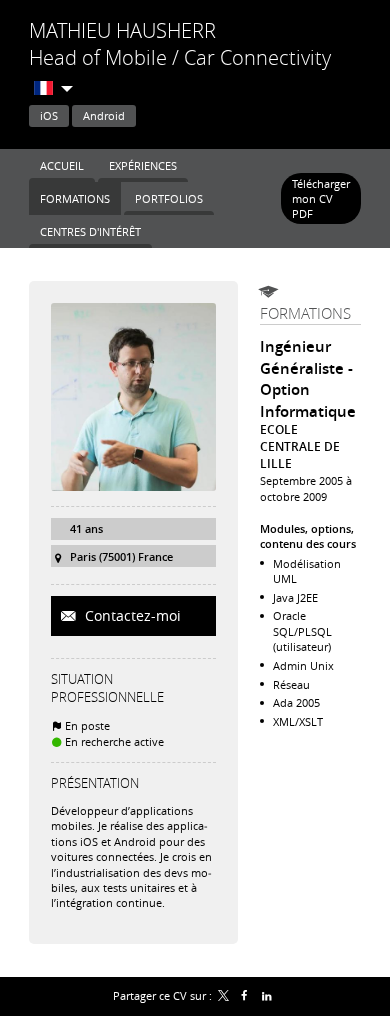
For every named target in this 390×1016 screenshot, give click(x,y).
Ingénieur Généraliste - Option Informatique (308, 379)
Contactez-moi (131, 615)
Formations (305, 313)
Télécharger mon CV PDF (321, 199)
